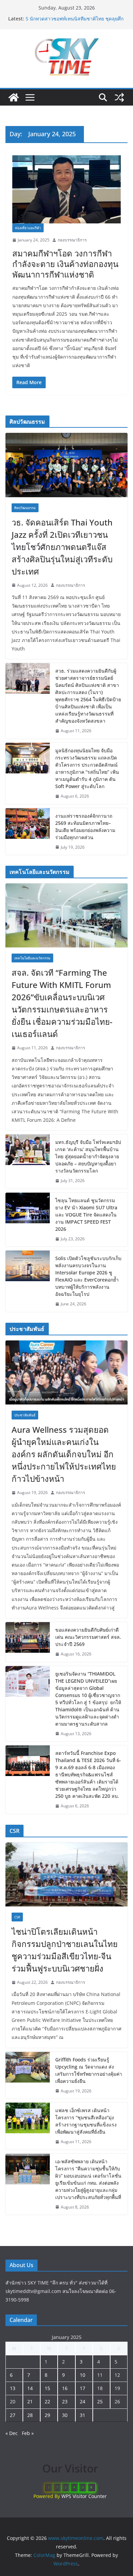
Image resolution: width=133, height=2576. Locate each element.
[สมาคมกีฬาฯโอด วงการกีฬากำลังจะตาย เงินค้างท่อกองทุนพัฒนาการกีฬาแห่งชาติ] (66, 190)
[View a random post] (119, 97)
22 (47, 2401)
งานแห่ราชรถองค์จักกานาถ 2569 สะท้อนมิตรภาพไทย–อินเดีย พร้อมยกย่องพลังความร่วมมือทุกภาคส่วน (85, 827)
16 (65, 2388)
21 (30, 2401)
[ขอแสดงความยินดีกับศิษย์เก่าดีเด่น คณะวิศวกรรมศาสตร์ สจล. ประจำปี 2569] (28, 1642)
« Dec (12, 2433)
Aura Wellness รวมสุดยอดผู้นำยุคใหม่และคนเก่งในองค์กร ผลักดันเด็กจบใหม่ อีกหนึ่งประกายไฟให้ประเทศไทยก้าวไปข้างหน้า (64, 1454)
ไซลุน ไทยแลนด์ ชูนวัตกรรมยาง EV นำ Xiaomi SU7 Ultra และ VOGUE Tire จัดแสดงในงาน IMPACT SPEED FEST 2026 (86, 1215)
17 (83, 2388)
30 (65, 2415)
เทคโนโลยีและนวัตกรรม (32, 958)
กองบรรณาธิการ (72, 240)
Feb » (28, 2433)
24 (83, 2401)
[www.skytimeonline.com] (14, 97)
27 (13, 2415)
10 (83, 2375)
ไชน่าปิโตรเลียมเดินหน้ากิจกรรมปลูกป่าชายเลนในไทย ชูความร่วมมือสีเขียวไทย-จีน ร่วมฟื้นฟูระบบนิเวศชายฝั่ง (65, 1950)
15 (47, 2388)
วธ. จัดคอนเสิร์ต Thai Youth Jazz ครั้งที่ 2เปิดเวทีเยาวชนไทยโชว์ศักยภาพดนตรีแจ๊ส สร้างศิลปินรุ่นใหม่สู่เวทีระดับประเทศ (62, 547)
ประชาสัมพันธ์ (25, 1415)
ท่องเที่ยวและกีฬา (28, 228)
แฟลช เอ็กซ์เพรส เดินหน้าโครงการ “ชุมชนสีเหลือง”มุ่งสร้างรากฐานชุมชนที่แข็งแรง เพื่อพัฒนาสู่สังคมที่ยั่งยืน (86, 2121)
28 (30, 2415)
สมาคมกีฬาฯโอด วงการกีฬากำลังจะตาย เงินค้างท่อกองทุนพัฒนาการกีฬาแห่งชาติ (65, 264)
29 (47, 2415)
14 (30, 2388)
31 (83, 2415)
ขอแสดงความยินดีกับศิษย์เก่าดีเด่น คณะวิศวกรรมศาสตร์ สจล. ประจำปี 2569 (88, 1637)
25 (100, 2401)
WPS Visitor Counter (84, 2496)
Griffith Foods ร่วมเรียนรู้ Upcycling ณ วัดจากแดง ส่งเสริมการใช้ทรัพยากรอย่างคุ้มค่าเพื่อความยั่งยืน (89, 2070)
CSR (17, 1917)
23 (65, 2401)
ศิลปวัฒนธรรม (25, 508)
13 (13, 2388)
